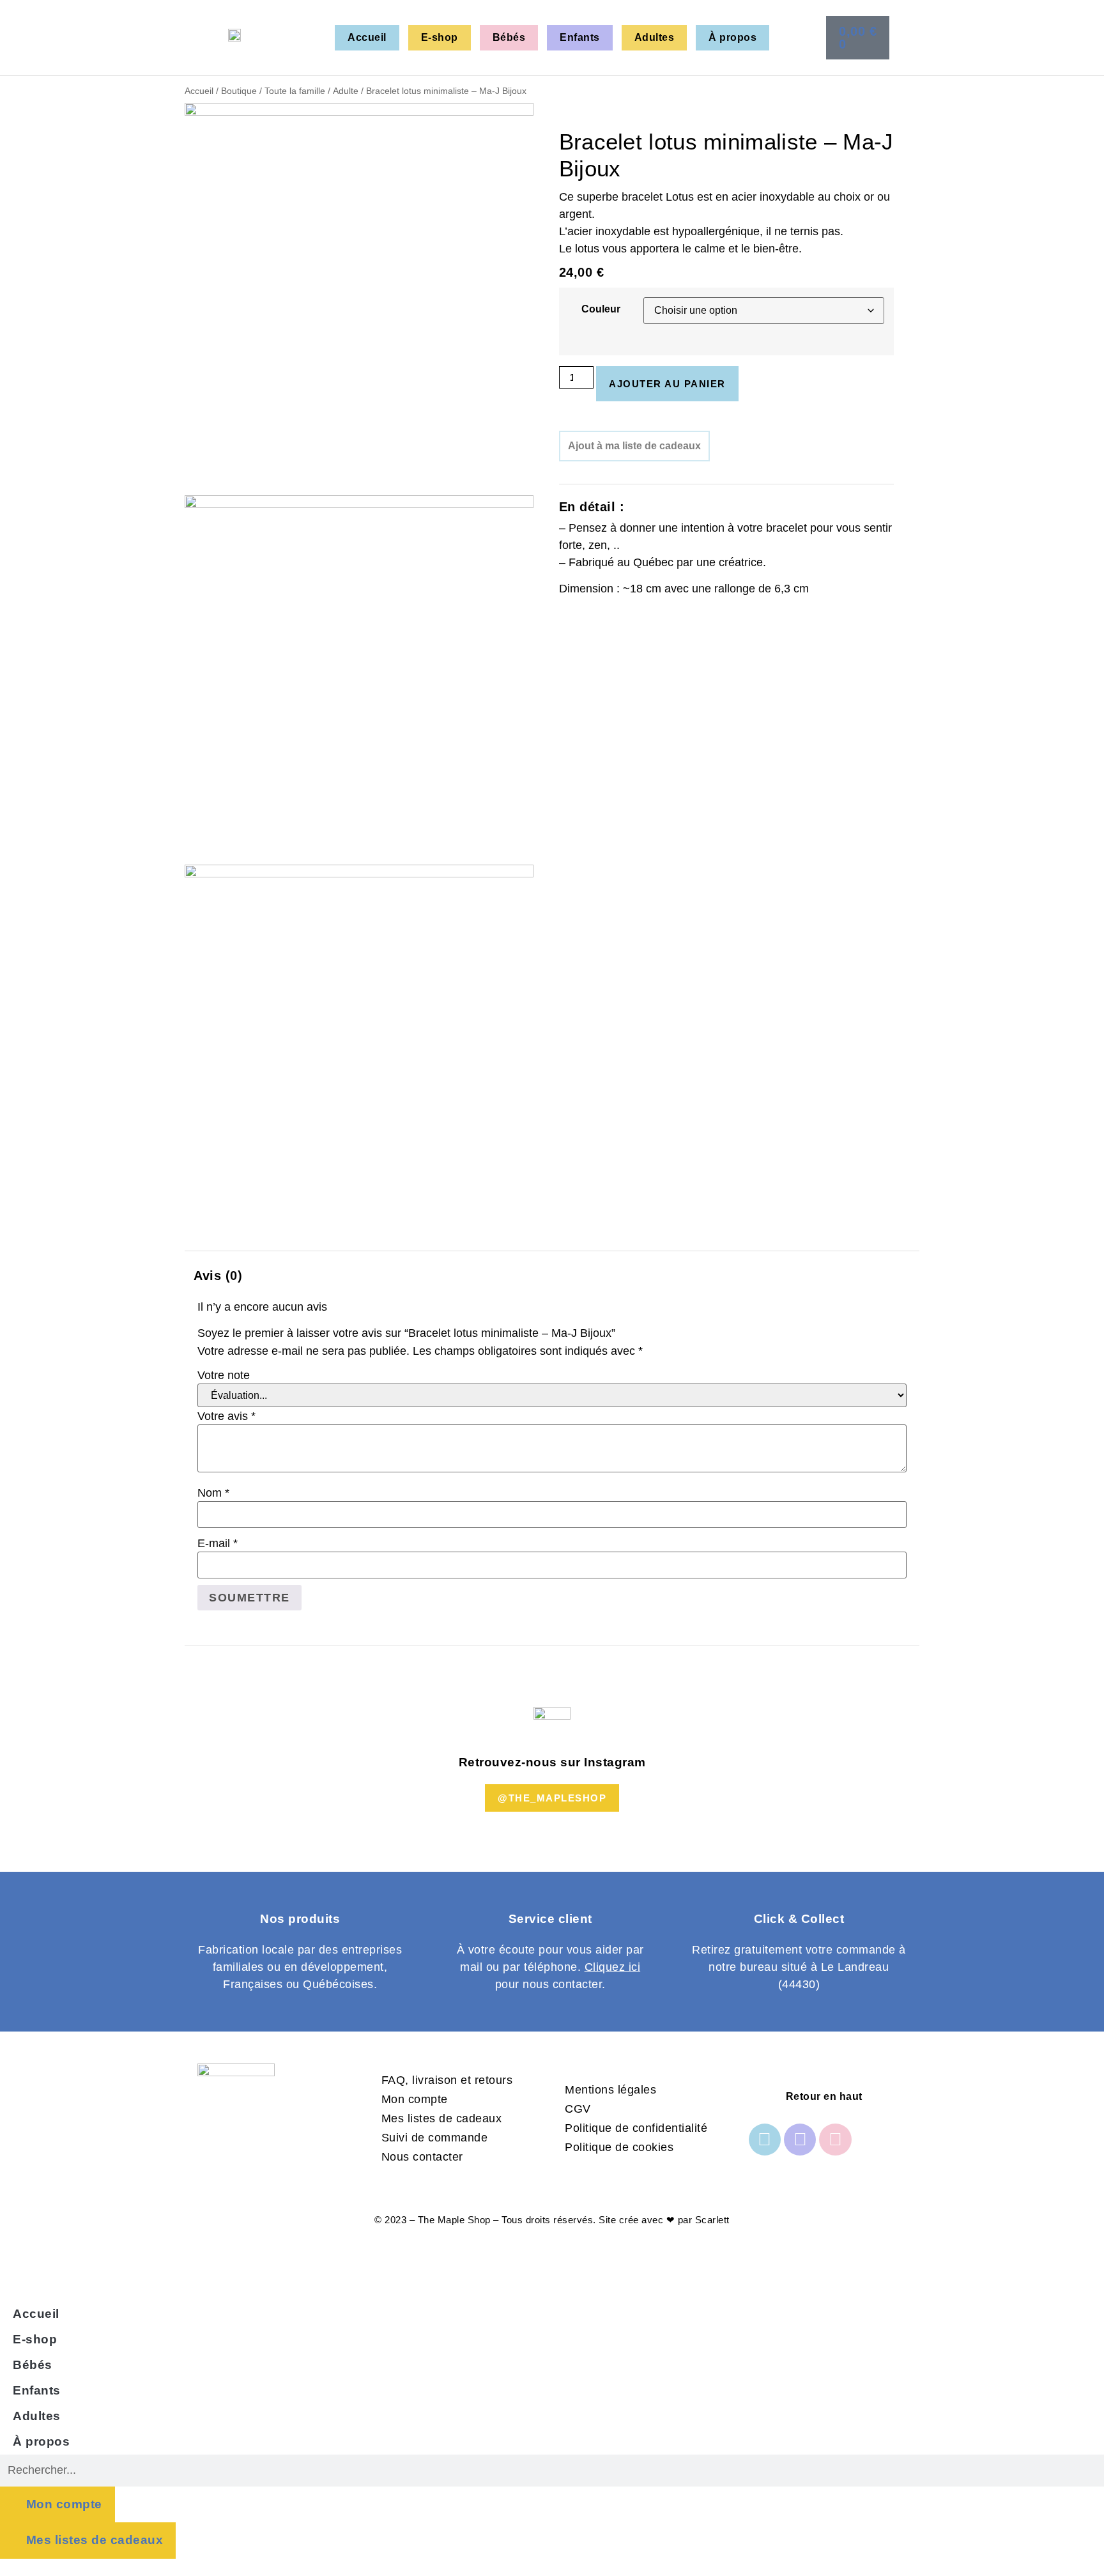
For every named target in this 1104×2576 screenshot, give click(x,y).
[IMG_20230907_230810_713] (359, 504)
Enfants (580, 37)
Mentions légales (610, 2090)
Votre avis (226, 1416)
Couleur (601, 309)
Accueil (367, 37)
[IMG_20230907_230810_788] (359, 874)
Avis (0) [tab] (218, 1276)
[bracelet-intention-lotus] (359, 112)
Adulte (346, 91)
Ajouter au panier (667, 384)
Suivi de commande (435, 2138)
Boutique (239, 91)
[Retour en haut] (763, 2096)
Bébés (509, 37)
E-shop (440, 37)
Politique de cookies (619, 2147)
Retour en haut (824, 2096)
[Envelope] (835, 2140)
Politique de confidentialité (636, 2128)
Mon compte (415, 2099)
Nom (213, 1493)
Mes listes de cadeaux (442, 2118)
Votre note (224, 1375)
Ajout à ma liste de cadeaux (634, 446)
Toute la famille (295, 91)
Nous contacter (422, 2157)
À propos (732, 37)
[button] (878, 37)
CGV (578, 2109)
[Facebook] (765, 2140)
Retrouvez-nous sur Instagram (552, 1762)
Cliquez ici (613, 1967)
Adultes (655, 37)
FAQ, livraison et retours (447, 2080)
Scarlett (712, 2220)
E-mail (218, 1543)
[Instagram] (800, 2140)
